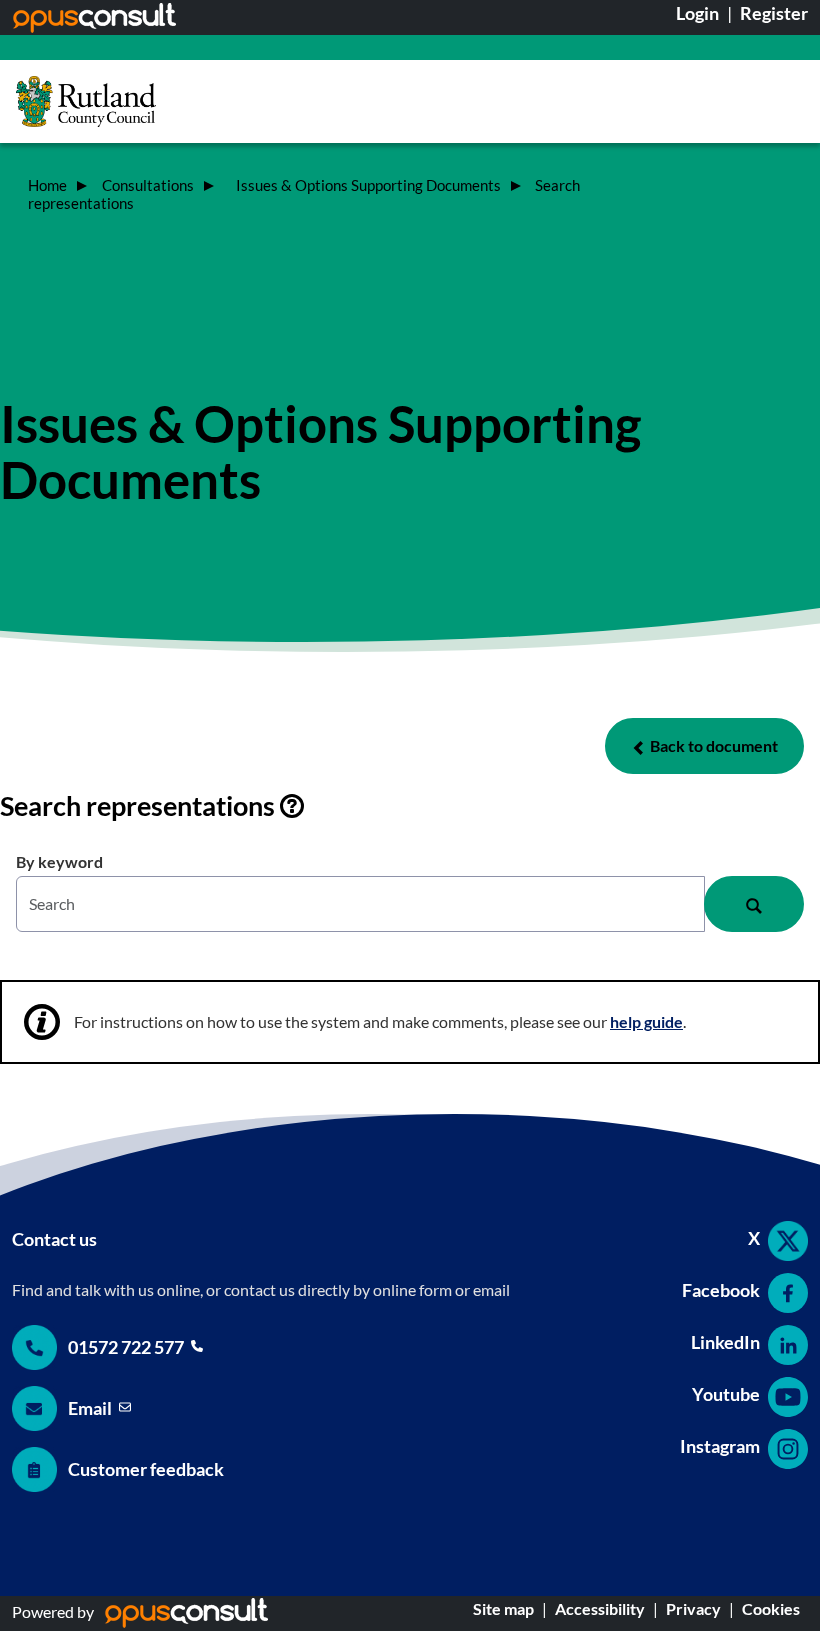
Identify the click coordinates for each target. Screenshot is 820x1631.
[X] (785, 1241)
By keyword (59, 861)
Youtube (726, 1394)
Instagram (720, 1446)
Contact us (54, 1239)
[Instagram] (785, 1449)
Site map (503, 1608)
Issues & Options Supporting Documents (370, 185)
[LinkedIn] (785, 1345)
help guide (646, 1021)
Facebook (721, 1290)
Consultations (149, 185)
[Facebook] (785, 1293)
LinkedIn (725, 1342)
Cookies (771, 1608)
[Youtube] (785, 1397)
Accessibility (600, 1608)
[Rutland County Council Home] (86, 101)
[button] (704, 746)
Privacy (693, 1608)
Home (47, 185)
